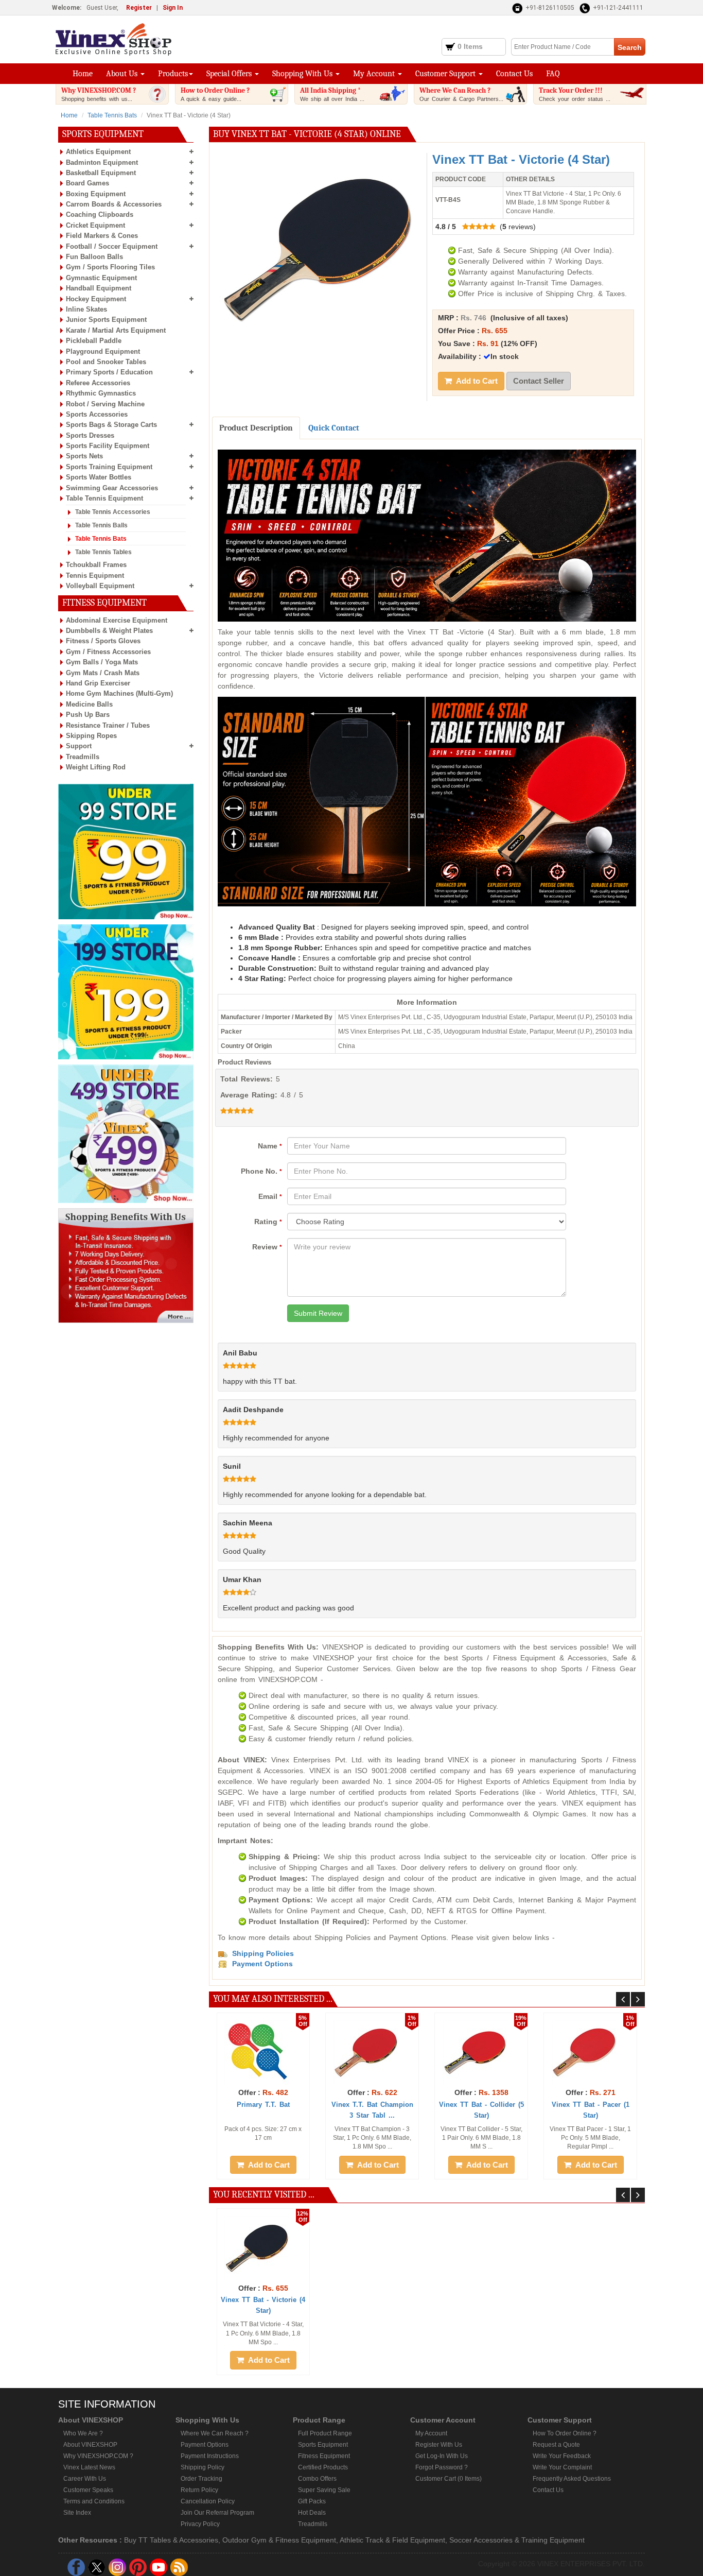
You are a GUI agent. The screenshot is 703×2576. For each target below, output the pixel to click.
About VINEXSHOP (90, 2445)
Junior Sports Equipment (106, 320)
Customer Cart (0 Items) (449, 2479)
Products (173, 74)
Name (270, 1146)
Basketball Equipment (101, 173)
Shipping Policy (203, 2467)
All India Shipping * (332, 94)
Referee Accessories (98, 383)
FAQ (553, 74)
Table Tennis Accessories (113, 512)
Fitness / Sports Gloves (103, 641)
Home (83, 74)
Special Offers (230, 74)
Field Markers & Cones (102, 236)
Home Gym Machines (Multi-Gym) (119, 693)
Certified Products (323, 2467)
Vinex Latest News (89, 2467)
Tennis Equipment (95, 576)
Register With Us (439, 2445)
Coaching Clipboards (100, 214)
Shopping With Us (303, 74)
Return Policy (199, 2490)
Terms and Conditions (94, 2501)
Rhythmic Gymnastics (101, 393)
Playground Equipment (103, 351)
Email (270, 1196)
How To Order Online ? (565, 2433)
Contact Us (514, 74)
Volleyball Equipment (100, 586)
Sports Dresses (90, 435)
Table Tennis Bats (112, 115)
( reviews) (486, 227)
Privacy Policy (200, 2524)
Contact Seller (539, 381)
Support (79, 746)
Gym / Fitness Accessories (108, 652)
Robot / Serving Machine (105, 404)
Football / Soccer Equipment (112, 246)
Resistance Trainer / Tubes (108, 725)
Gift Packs (312, 2501)
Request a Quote (556, 2445)
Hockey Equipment (96, 299)
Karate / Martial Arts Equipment (116, 330)
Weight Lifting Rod (96, 767)
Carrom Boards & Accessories (114, 204)
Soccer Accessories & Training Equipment (517, 2540)
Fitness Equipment (324, 2456)
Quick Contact (334, 428)
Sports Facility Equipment (108, 446)
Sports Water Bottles (99, 477)
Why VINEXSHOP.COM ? (99, 94)
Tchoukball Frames (96, 565)
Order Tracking (201, 2479)
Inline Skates (86, 309)
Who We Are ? (83, 2433)
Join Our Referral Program (217, 2513)
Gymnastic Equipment (101, 278)
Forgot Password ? (442, 2467)
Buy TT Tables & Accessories (171, 2540)
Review (267, 1247)
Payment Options (205, 2445)
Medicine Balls (89, 704)
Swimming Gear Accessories (112, 488)
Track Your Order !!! (575, 94)
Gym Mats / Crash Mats (103, 673)
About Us (123, 74)
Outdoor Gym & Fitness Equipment (279, 2540)
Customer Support (446, 74)
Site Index (77, 2513)
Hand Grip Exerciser (98, 683)
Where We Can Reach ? (461, 94)
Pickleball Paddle (94, 341)
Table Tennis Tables (103, 552)
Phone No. (261, 1171)
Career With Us (85, 2479)
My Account (375, 74)
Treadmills (83, 757)
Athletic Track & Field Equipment (392, 2540)
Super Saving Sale (324, 2490)
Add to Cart (476, 381)
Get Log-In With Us (442, 2456)
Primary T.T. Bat (263, 2105)
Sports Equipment (323, 2445)
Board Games (87, 183)
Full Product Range (325, 2433)
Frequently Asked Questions (572, 2479)
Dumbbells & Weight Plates (109, 631)
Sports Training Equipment (109, 467)
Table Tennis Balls (101, 525)
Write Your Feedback (562, 2456)
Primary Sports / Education (109, 372)
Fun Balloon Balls (94, 257)
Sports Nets (84, 456)
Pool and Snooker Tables (106, 362)
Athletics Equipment (98, 152)
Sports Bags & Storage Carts (111, 425)
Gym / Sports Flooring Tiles (110, 267)
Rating (268, 1222)
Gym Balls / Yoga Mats (102, 662)
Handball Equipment (99, 288)
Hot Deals (312, 2513)
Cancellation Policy (208, 2501)
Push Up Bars (88, 715)
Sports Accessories (97, 414)
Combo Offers (317, 2479)
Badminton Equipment (102, 162)
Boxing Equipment (96, 194)
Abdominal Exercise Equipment (117, 620)
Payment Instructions (210, 2456)
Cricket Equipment (95, 225)
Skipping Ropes (91, 736)
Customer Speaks (88, 2490)
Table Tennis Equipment (104, 498)
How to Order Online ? (215, 94)
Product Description (256, 428)
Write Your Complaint (562, 2467)
